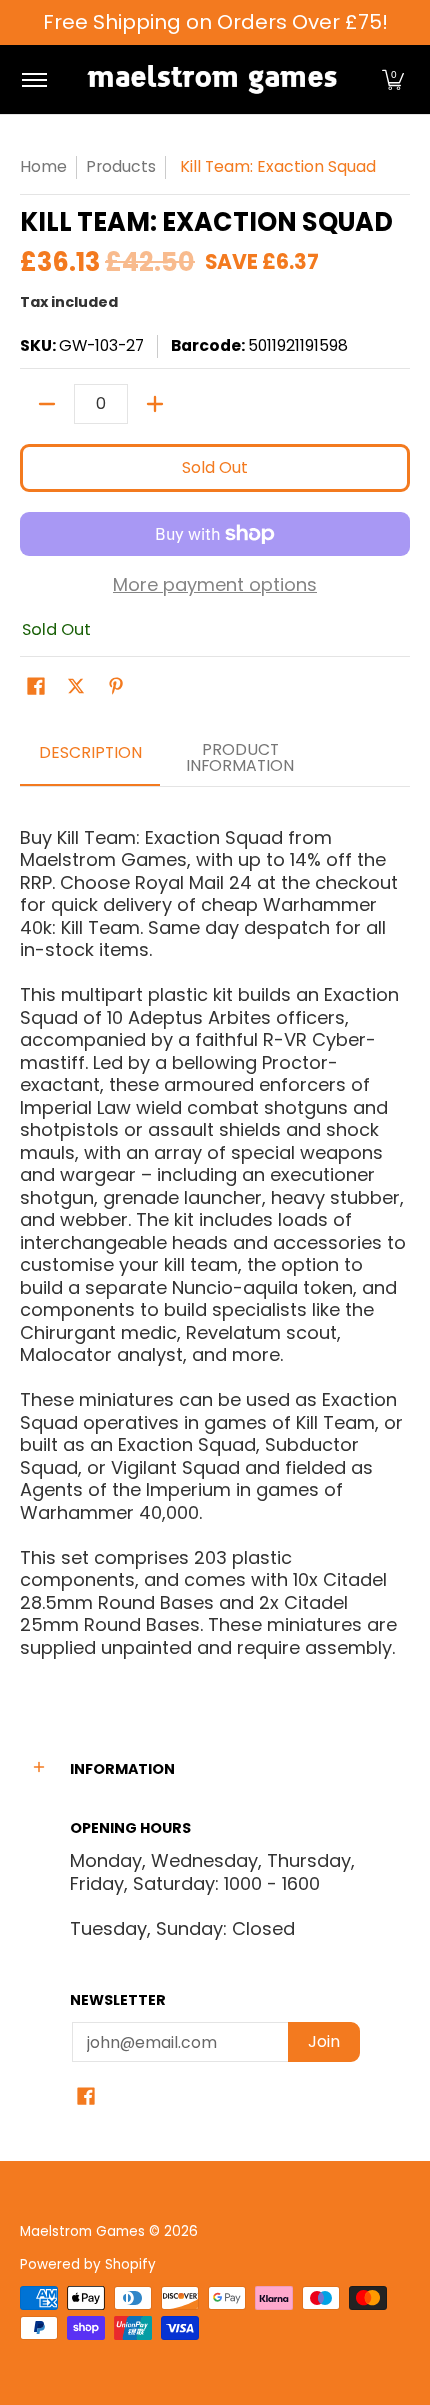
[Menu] (33, 79)
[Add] (155, 404)
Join (324, 2041)
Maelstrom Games (82, 2231)
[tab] (90, 759)
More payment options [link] (215, 585)
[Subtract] (47, 404)
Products (121, 166)
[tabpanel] (215, 1234)
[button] (393, 79)
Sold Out (215, 467)
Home (43, 166)
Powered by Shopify (88, 2264)
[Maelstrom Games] (212, 79)
